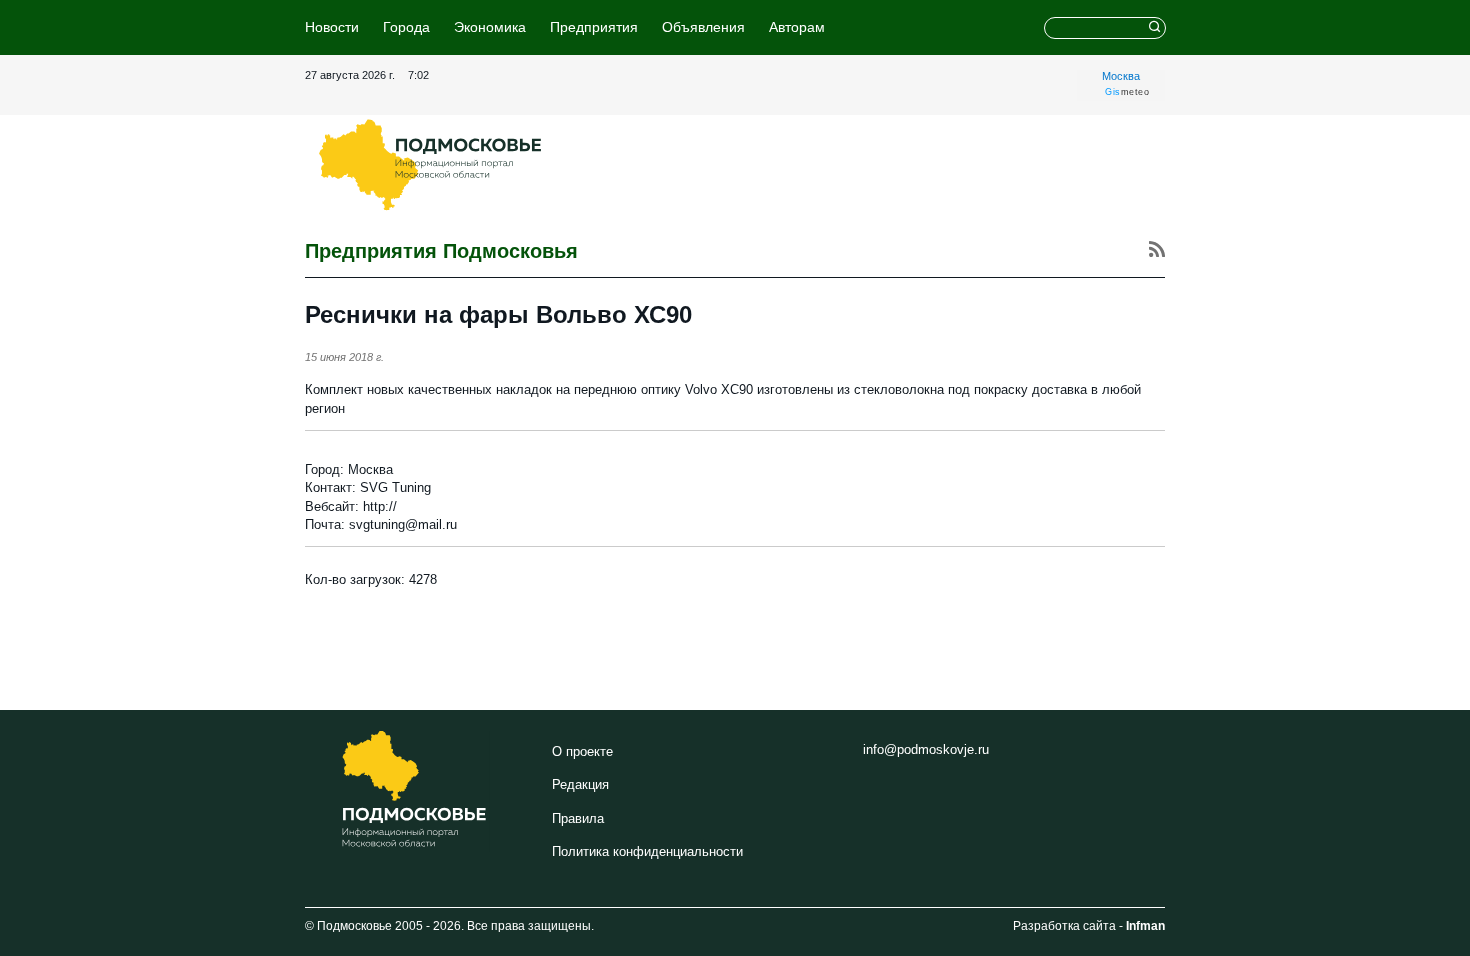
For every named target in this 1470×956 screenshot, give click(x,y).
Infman (1145, 926)
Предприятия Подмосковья (441, 251)
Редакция (580, 784)
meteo (1127, 92)
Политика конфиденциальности (647, 851)
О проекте (582, 751)
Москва (1121, 76)
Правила (578, 818)
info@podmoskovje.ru (926, 749)
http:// (380, 506)
